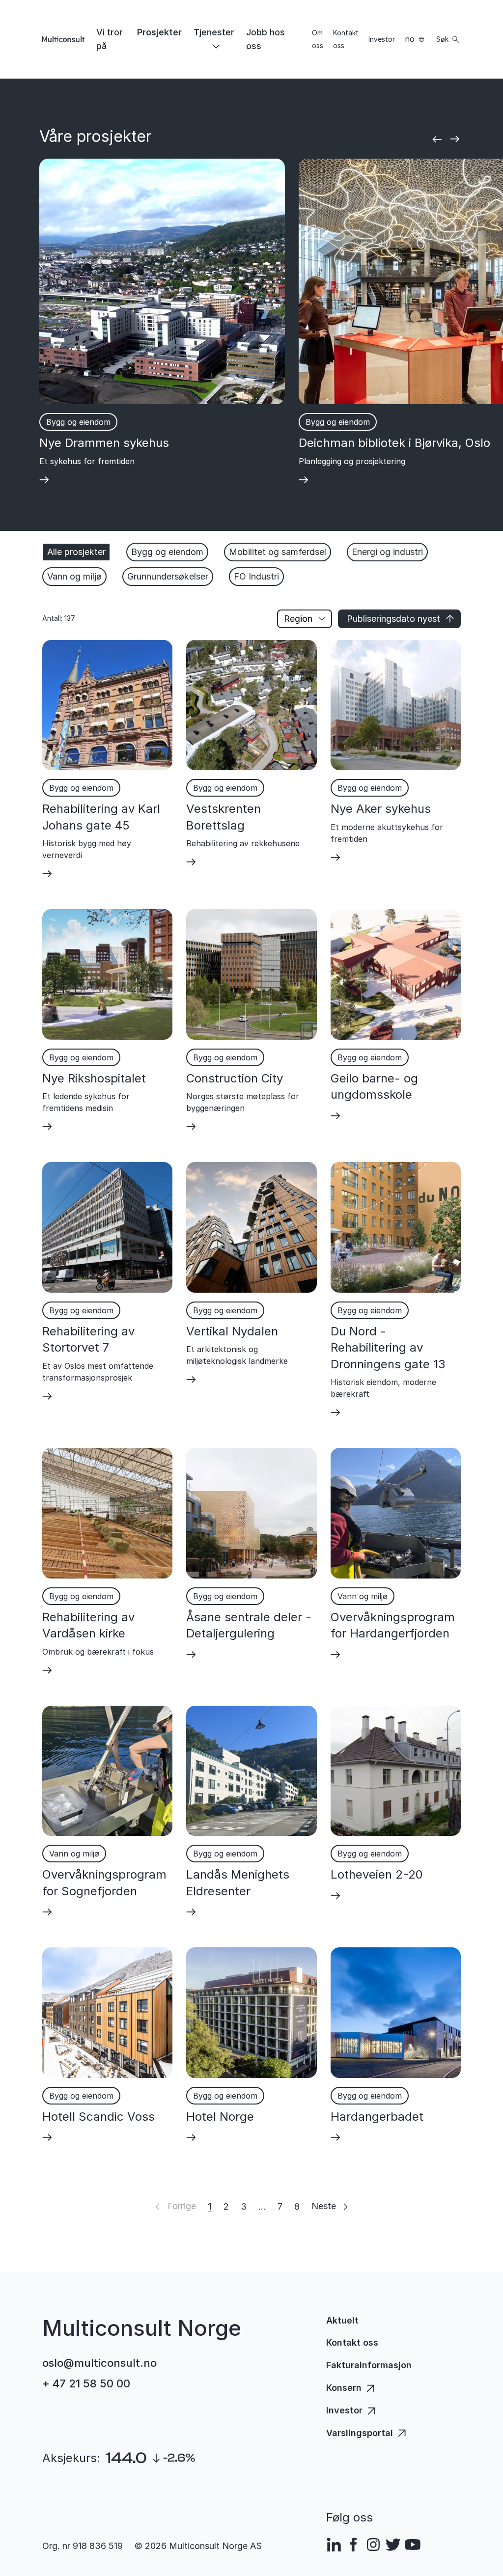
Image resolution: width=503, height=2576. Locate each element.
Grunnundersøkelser (168, 576)
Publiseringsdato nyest (393, 619)
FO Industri (256, 576)
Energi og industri (387, 552)
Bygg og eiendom (167, 552)
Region (298, 619)
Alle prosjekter (76, 552)
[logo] (63, 39)
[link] (111, 39)
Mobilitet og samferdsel (278, 552)
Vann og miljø (74, 576)
